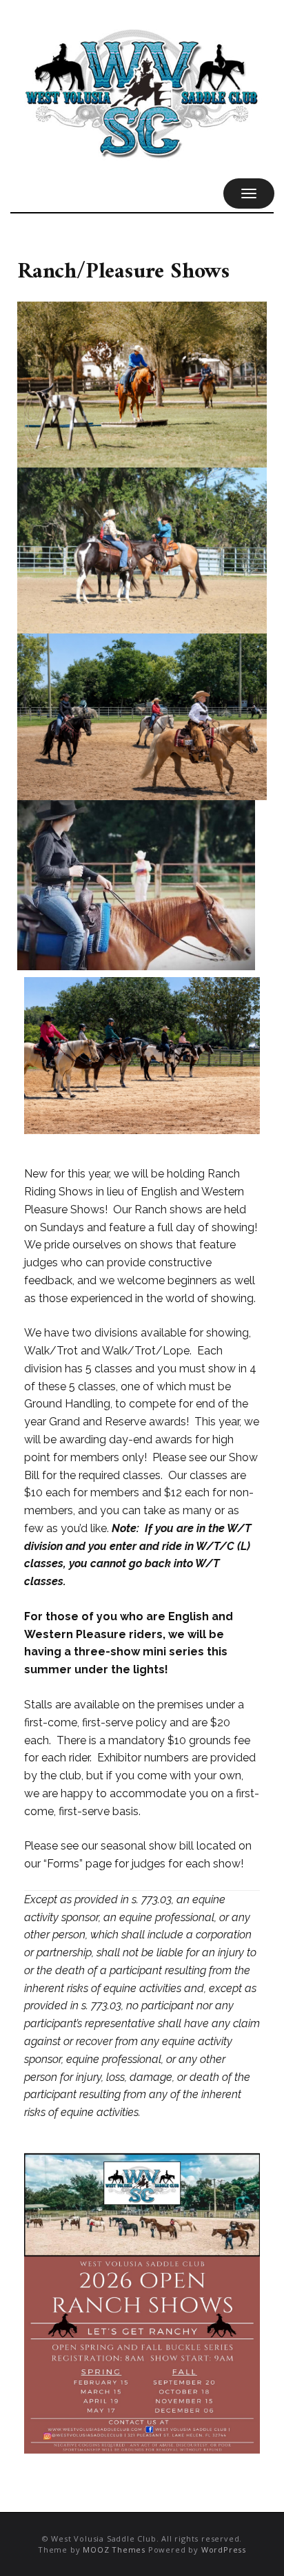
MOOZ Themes (114, 2549)
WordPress (224, 2549)
